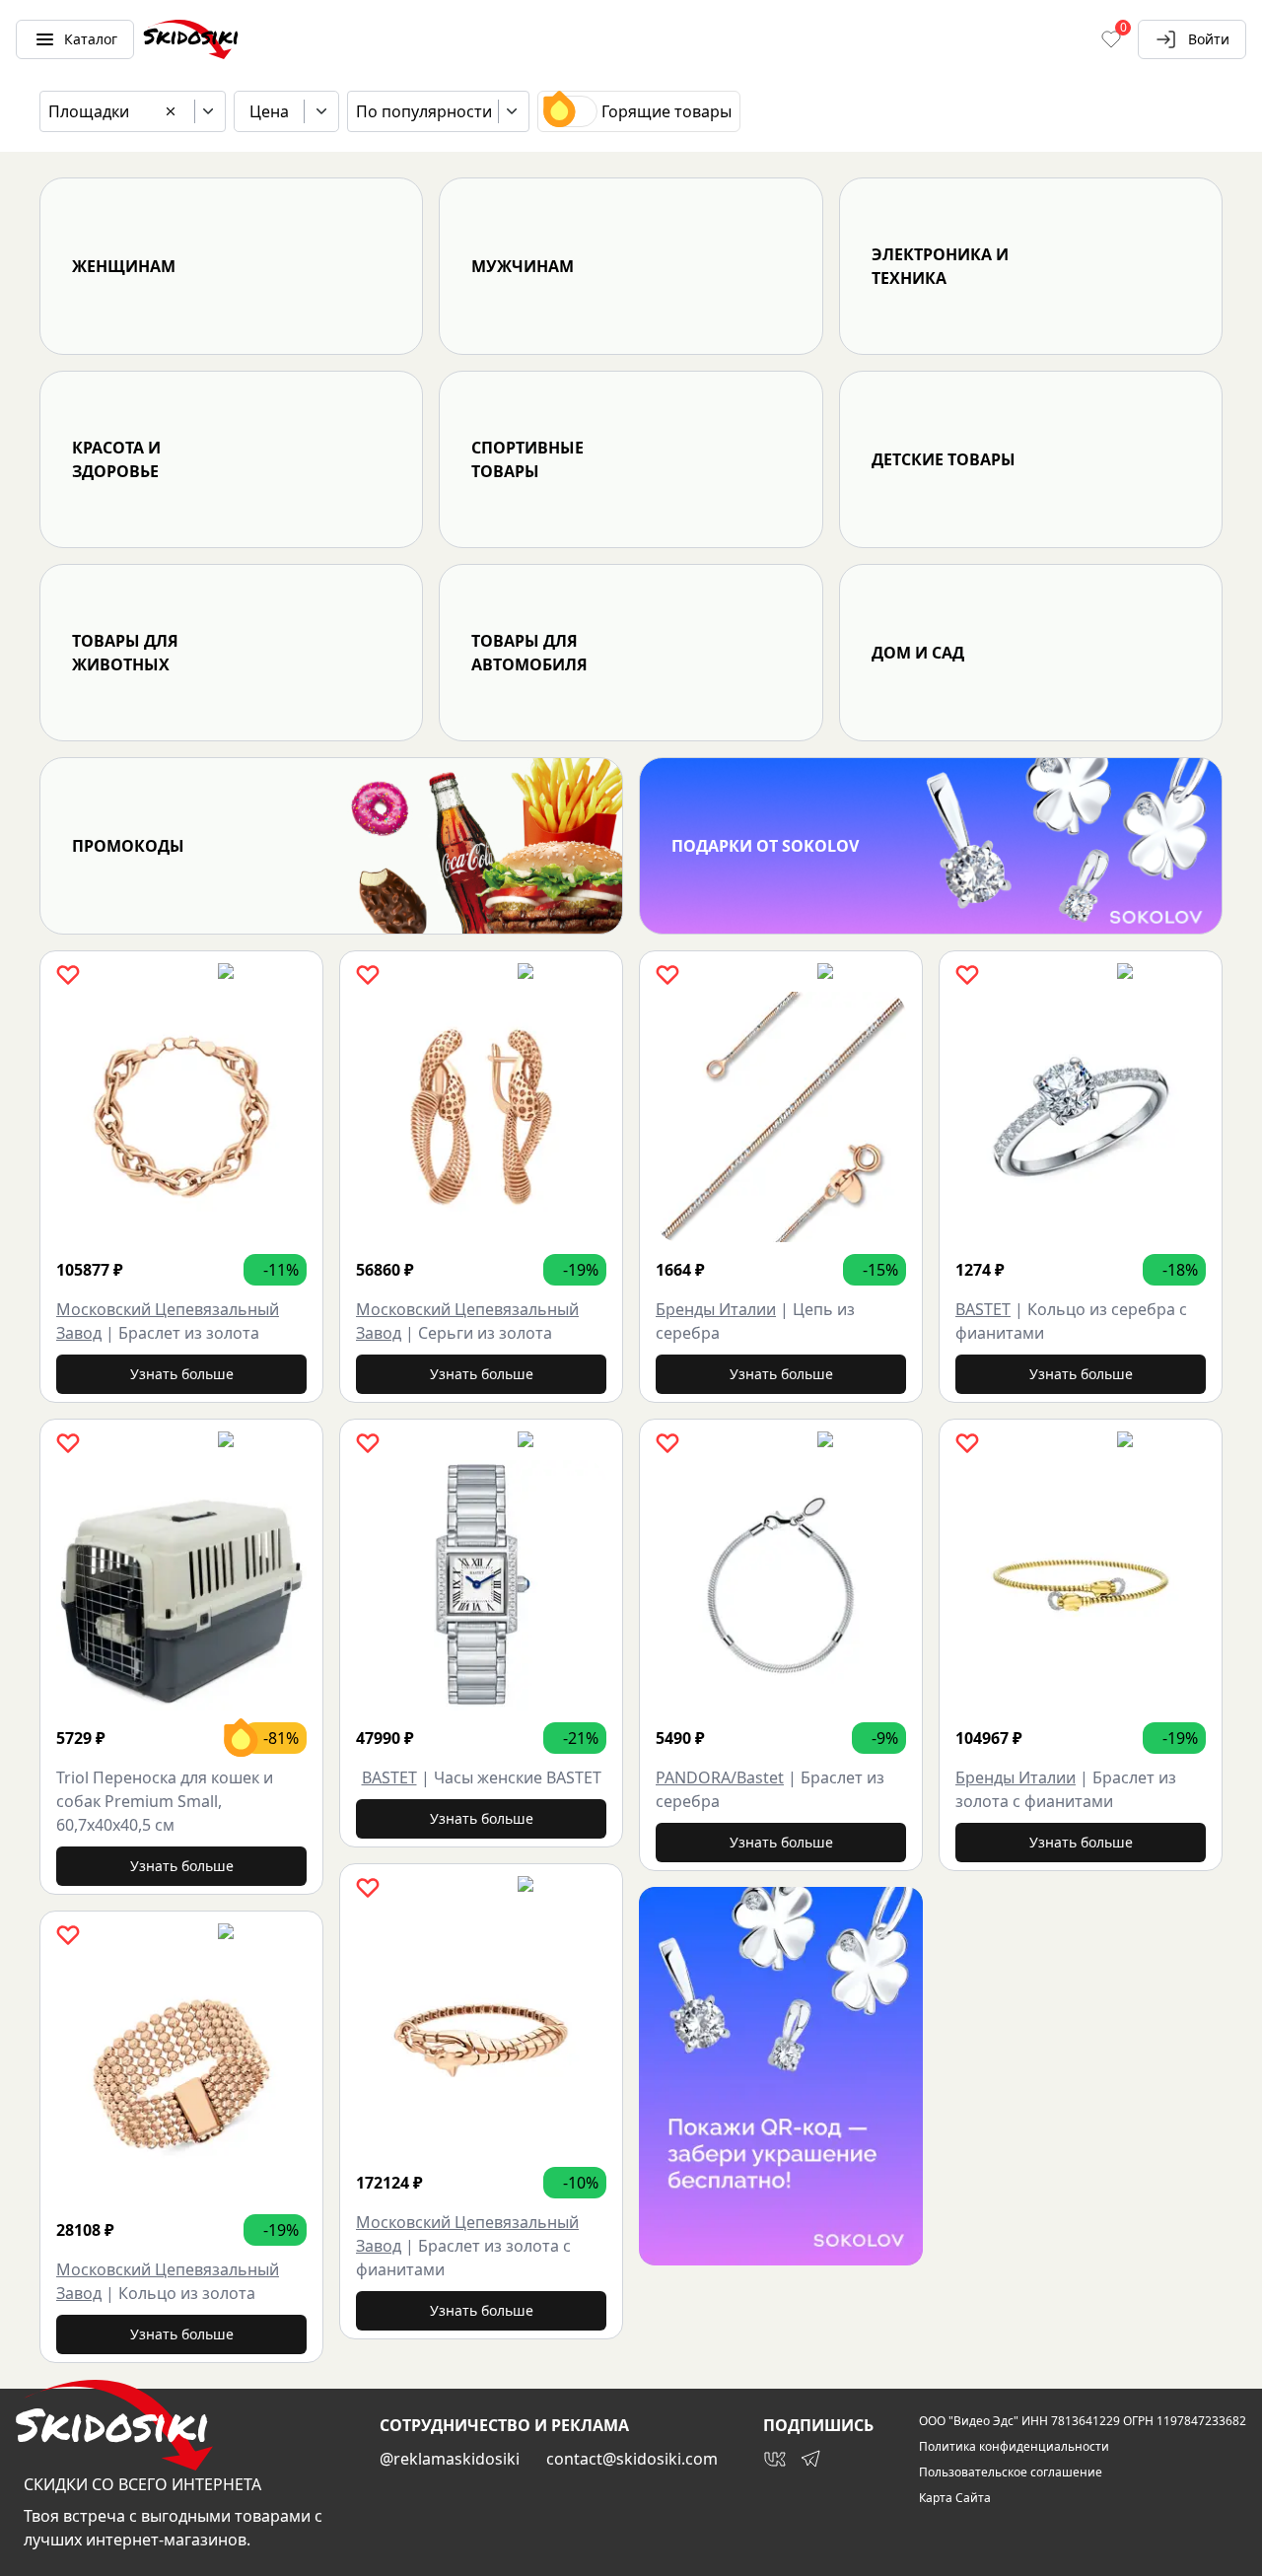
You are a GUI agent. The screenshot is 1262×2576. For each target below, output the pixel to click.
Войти (1209, 39)
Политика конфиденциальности (1014, 2447)
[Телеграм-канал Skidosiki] (810, 2459)
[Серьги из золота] (481, 1117)
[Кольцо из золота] (181, 2077)
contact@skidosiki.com (632, 2459)
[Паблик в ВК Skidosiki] (775, 2459)
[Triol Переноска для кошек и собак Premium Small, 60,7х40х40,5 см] (181, 1585)
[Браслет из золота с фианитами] (481, 2030)
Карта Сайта (955, 2498)
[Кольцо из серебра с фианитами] (1081, 1117)
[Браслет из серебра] (781, 1585)
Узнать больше (182, 1374)
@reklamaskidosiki (450, 2459)
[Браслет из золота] (181, 1117)
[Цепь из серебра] (781, 1117)
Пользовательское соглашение (1011, 2472)
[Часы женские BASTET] (481, 1585)
